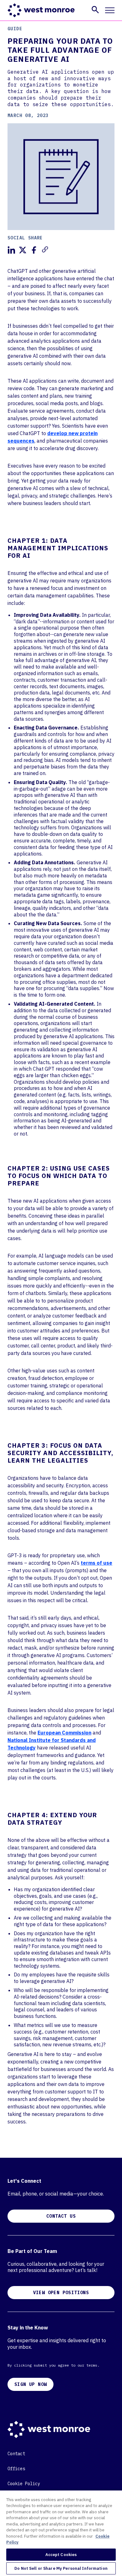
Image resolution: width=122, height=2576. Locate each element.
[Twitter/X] (23, 250)
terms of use (97, 1563)
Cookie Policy (24, 2484)
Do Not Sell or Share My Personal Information (61, 2568)
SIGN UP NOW (30, 2384)
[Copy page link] (45, 249)
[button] (95, 10)
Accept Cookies (61, 2555)
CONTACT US (61, 2216)
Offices (16, 2469)
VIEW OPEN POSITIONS (61, 2293)
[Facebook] (34, 250)
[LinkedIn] (11, 250)
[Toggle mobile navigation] (110, 10)
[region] (61, 2533)
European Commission (64, 1733)
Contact (16, 2454)
